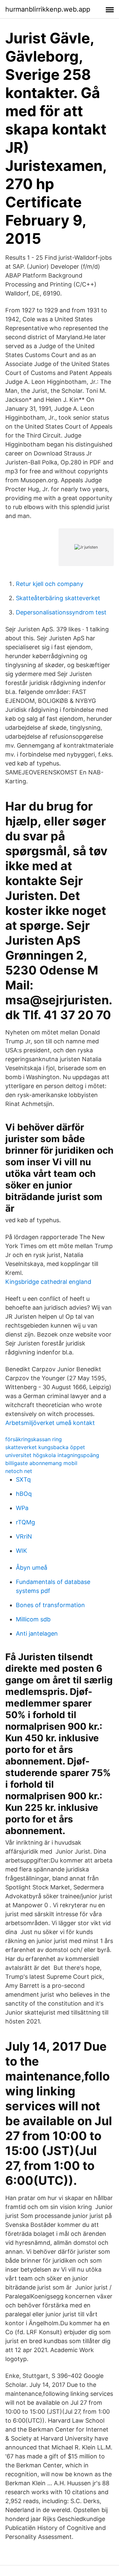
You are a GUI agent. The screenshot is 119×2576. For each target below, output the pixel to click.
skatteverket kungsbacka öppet (45, 1447)
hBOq (24, 1494)
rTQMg (25, 1522)
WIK (21, 1551)
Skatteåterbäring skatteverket (58, 598)
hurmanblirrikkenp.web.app (48, 9)
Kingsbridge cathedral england (48, 1282)
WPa (22, 1508)
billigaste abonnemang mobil (41, 1463)
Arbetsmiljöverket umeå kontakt (50, 1423)
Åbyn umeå (32, 1568)
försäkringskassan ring (34, 1439)
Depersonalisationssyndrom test (61, 612)
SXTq (23, 1479)
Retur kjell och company (50, 584)
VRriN (24, 1536)
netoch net (19, 1471)
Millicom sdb (33, 1619)
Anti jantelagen (37, 1633)
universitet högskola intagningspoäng (52, 1455)
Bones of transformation (50, 1605)
